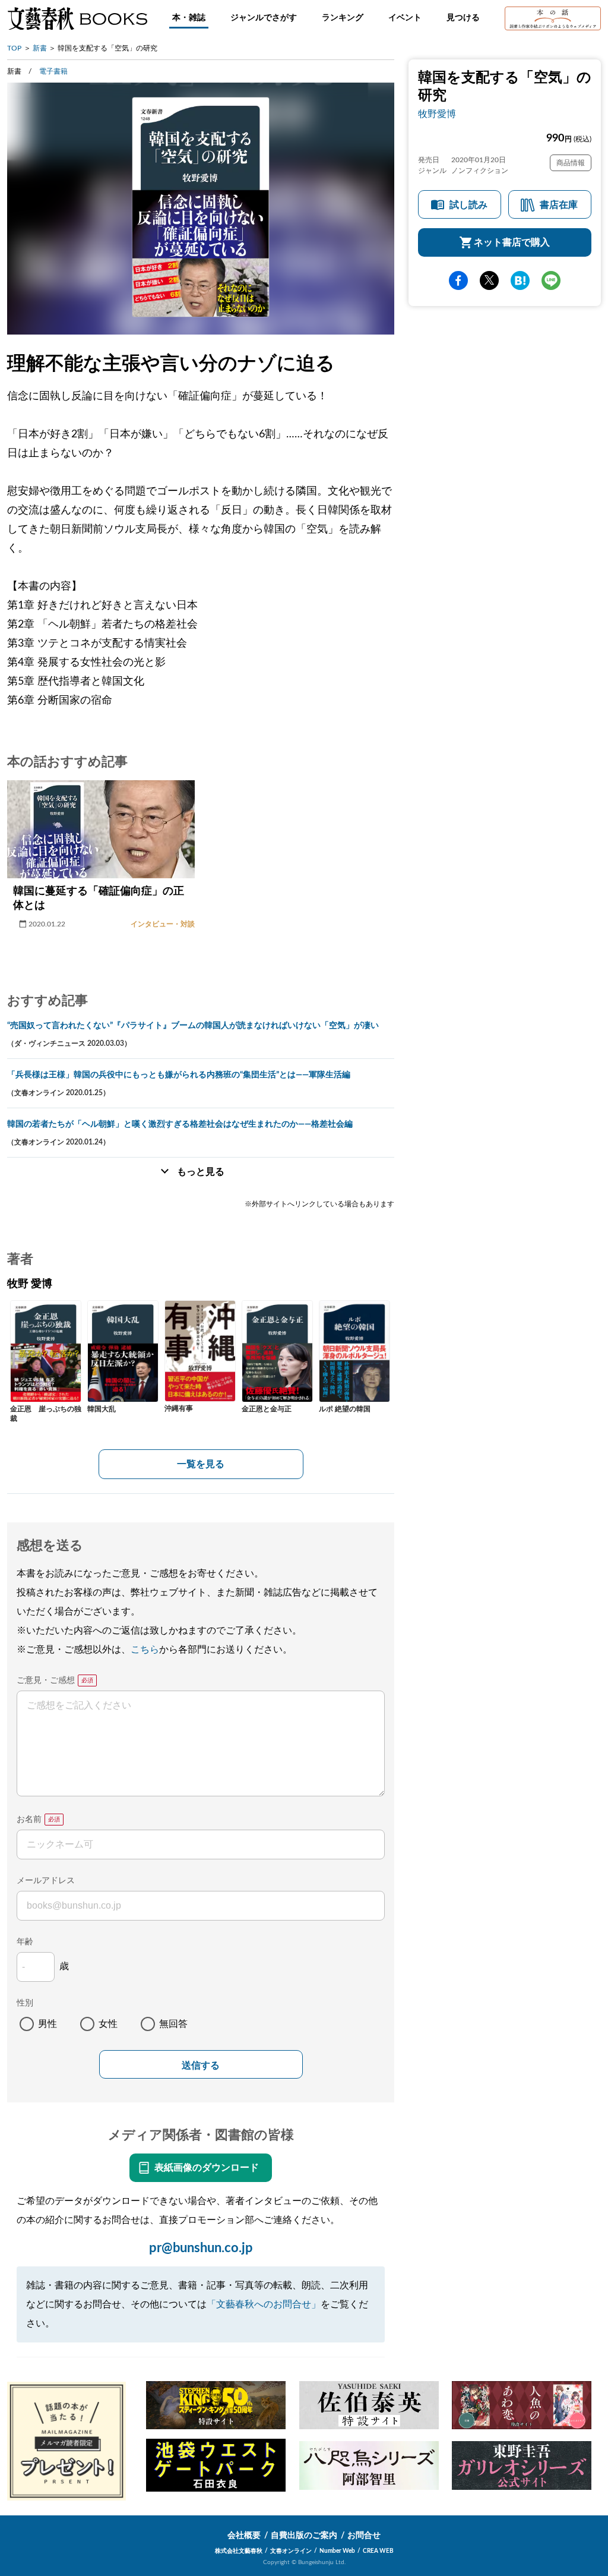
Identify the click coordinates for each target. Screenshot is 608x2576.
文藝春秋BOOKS (77, 18)
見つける (463, 18)
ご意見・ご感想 (46, 1680)
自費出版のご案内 (304, 2536)
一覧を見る (201, 1464)
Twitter (489, 280)
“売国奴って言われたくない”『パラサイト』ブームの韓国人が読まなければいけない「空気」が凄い (193, 1026)
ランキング (343, 18)
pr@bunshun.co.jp (201, 2248)
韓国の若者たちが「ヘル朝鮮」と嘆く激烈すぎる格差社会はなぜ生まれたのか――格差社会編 (180, 1124)
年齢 (25, 1942)
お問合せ (364, 2536)
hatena (520, 280)
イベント (405, 18)
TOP (14, 48)
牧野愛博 (437, 114)
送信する (201, 2065)
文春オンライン (291, 2551)
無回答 (173, 2024)
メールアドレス (46, 1881)
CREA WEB (378, 2551)
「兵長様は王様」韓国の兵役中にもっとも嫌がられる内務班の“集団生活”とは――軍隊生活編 (179, 1075)
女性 (108, 2024)
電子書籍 (53, 71)
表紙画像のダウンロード (207, 2168)
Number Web (337, 2551)
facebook (458, 280)
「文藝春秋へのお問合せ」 (264, 2304)
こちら (145, 1650)
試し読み (468, 205)
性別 (25, 2003)
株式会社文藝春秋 (239, 2551)
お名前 (29, 1820)
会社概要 (244, 2536)
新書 (40, 48)
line (551, 280)
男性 (47, 2024)
